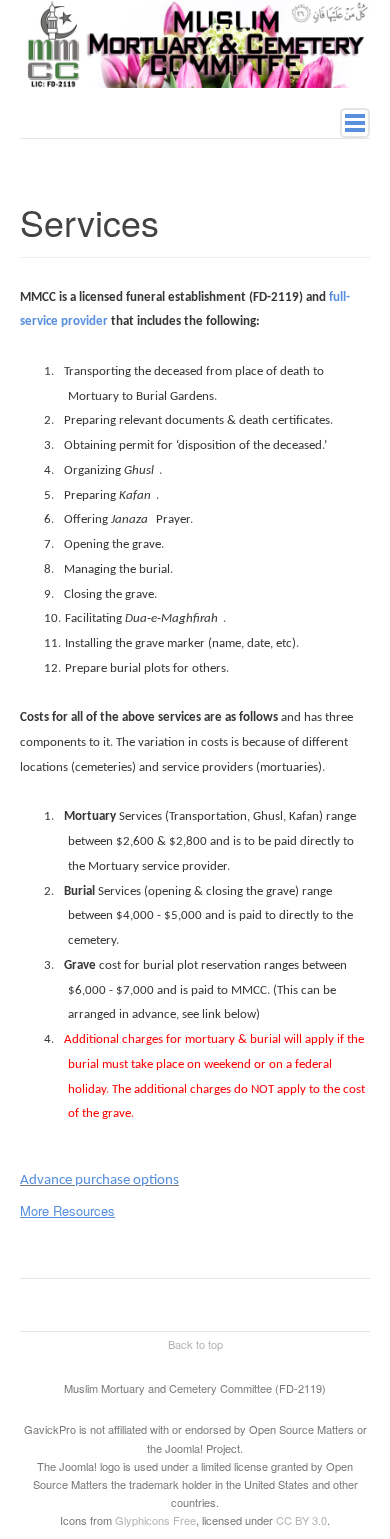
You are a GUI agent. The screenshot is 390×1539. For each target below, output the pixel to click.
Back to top (195, 1344)
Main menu (355, 123)
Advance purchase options (99, 1180)
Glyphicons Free (155, 1520)
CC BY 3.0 (301, 1520)
